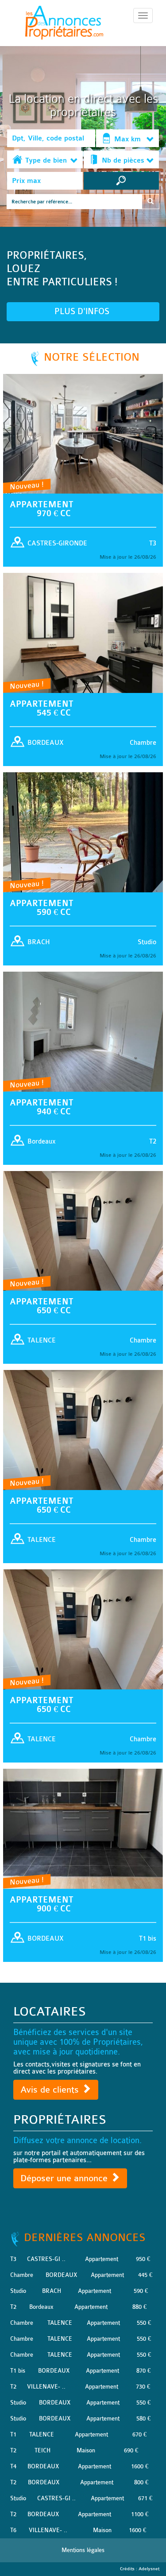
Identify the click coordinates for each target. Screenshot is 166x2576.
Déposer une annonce (65, 2178)
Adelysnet (149, 2569)
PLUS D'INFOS (83, 311)
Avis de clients (51, 2090)
